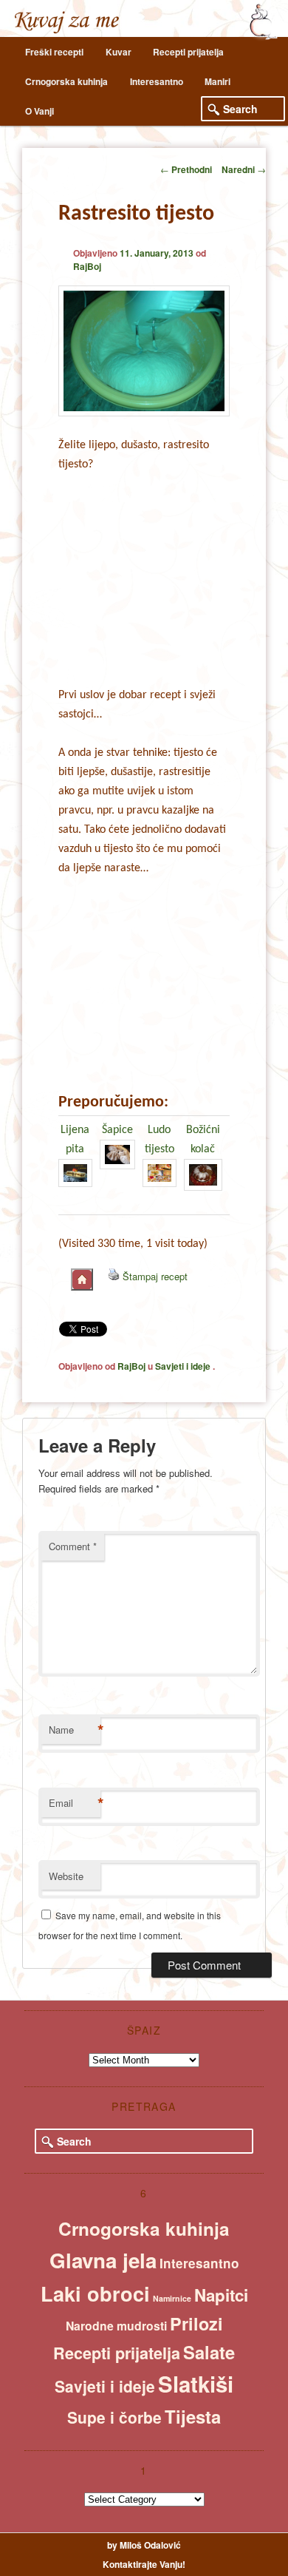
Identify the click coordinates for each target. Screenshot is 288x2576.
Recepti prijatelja (188, 52)
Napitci (221, 2295)
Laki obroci (95, 2293)
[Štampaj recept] (114, 1276)
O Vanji (40, 111)
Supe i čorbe (114, 2417)
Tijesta (193, 2416)
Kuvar (119, 52)
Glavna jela (103, 2260)
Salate (209, 2352)
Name (75, 1730)
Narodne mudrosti (116, 2326)
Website (66, 1876)
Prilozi (196, 2323)
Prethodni (186, 169)
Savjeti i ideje (183, 1366)
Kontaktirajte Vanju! (144, 2564)
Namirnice (172, 2298)
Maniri (217, 81)
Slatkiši (196, 2384)
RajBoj (87, 266)
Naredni (244, 169)
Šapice (117, 1130)
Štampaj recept (155, 1276)
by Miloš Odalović (144, 2545)
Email (75, 1803)
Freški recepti (54, 52)
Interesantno (157, 81)
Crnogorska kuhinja (66, 81)
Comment (73, 1546)
